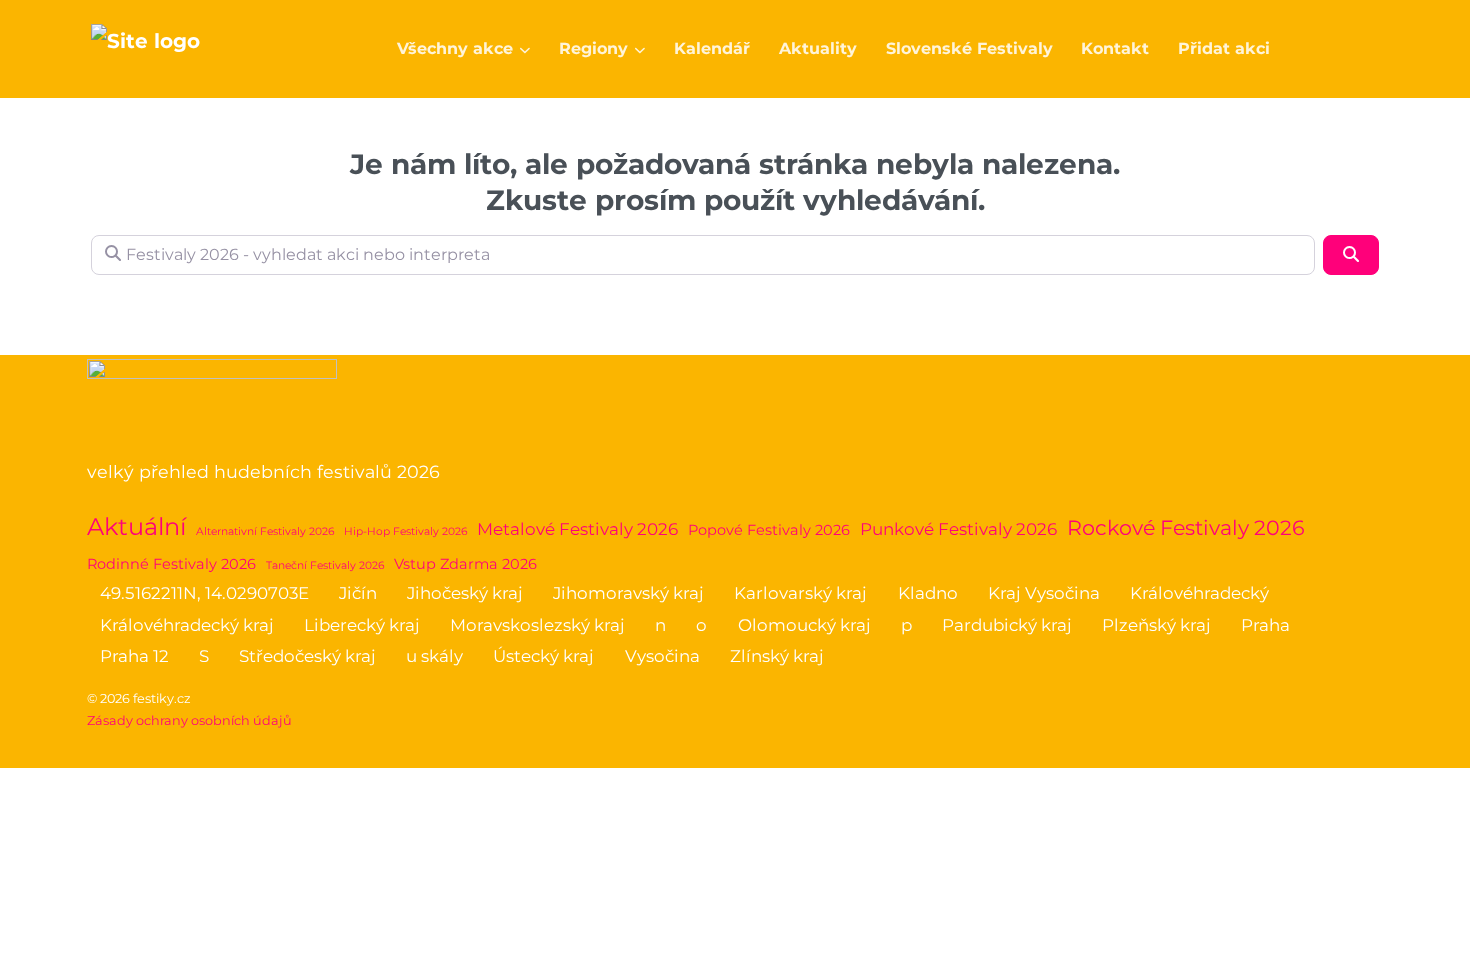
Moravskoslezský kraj (537, 625)
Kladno (928, 593)
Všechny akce (455, 48)
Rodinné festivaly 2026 (171, 564)
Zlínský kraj (777, 656)
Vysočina (662, 656)
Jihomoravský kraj (628, 593)
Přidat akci (1224, 48)
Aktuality (818, 48)
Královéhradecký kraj (187, 625)
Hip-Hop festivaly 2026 (405, 531)
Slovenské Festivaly (969, 48)
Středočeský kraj (307, 656)
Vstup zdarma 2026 (465, 564)
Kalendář (712, 48)
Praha (1265, 625)
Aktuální (136, 526)
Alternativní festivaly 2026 (265, 531)
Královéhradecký (1199, 593)
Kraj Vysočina (1044, 593)
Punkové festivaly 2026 (958, 529)
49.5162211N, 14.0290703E (204, 593)
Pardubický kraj (1007, 625)
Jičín (358, 593)
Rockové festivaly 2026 (1186, 527)
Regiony (593, 48)
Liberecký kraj (362, 625)
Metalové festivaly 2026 (577, 529)
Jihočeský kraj (465, 593)
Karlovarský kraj (800, 593)
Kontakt (1115, 48)
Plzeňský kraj (1156, 625)
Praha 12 (134, 656)
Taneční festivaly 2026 (325, 565)
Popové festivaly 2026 (769, 530)
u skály (434, 656)
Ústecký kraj (543, 656)
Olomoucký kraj (804, 625)
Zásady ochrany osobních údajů (189, 720)
